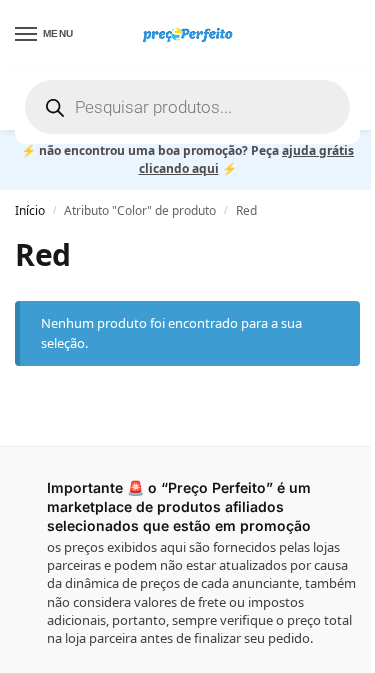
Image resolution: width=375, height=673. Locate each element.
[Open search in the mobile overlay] (187, 107)
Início (30, 210)
